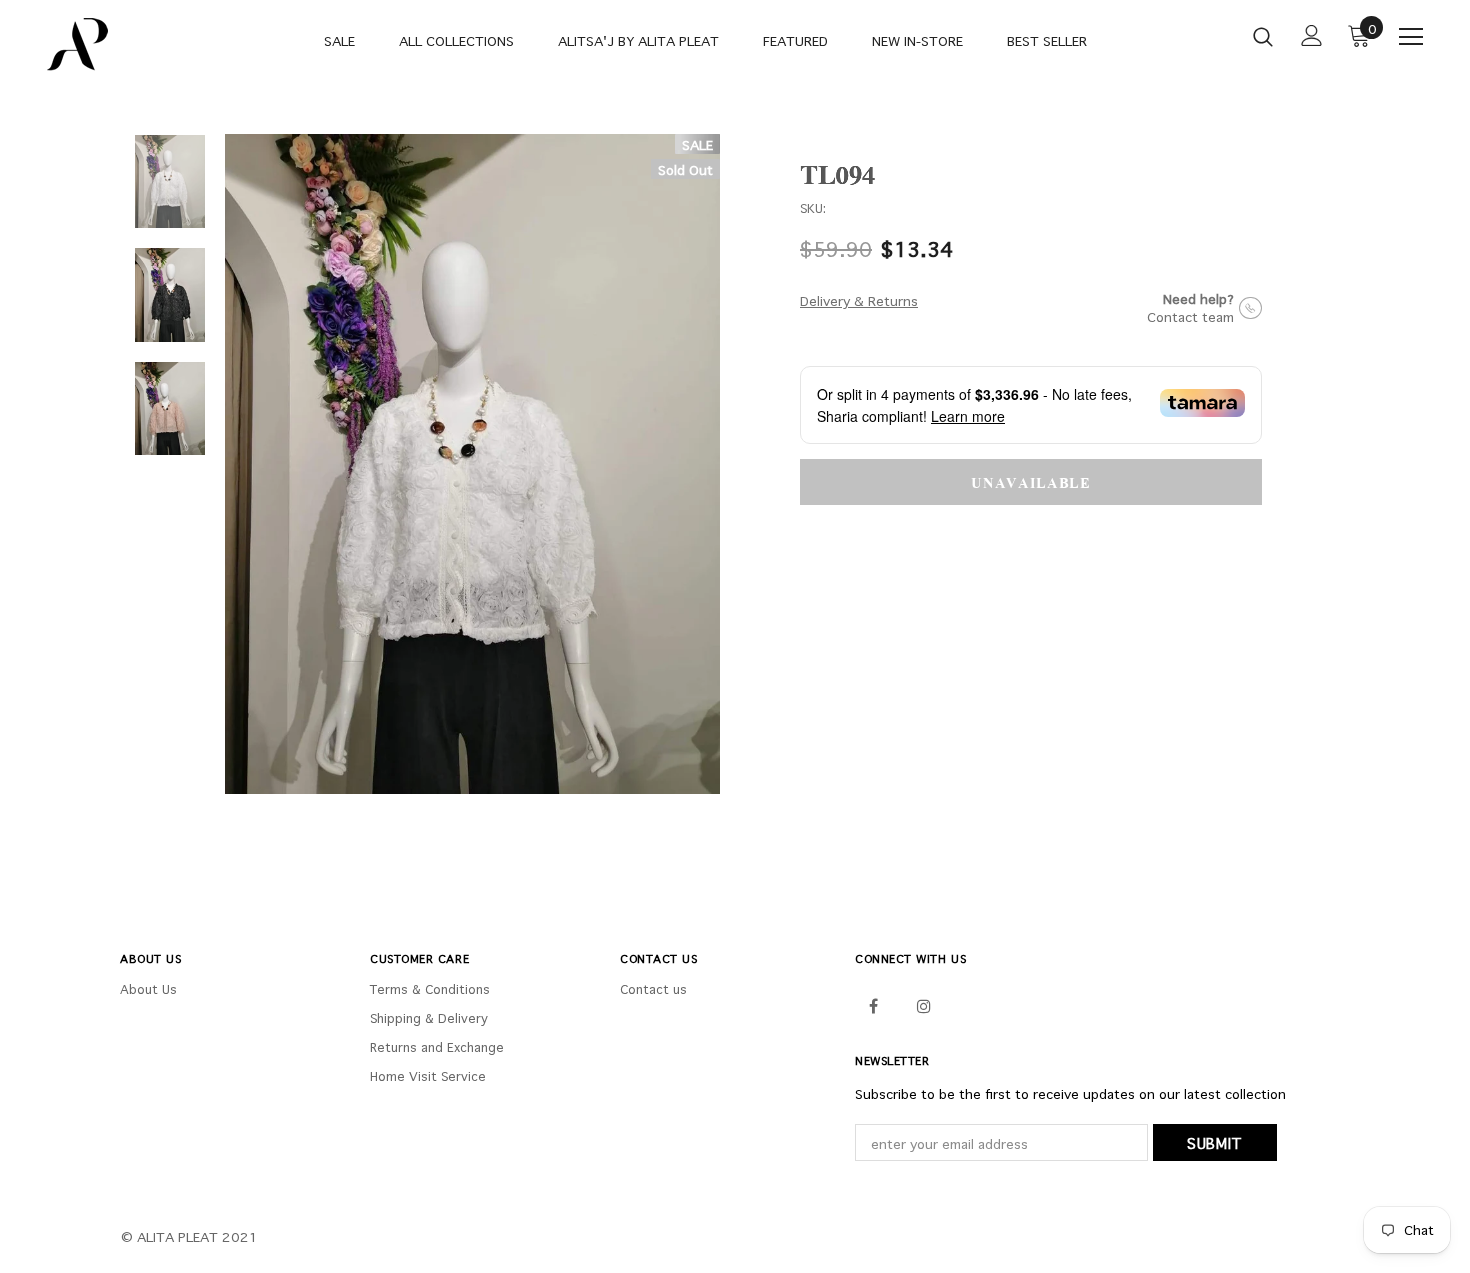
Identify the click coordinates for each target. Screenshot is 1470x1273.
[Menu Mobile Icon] (1411, 37)
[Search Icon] (1263, 36)
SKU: (813, 208)
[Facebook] (873, 1004)
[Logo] (109, 44)
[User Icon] (1312, 35)
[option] (472, 464)
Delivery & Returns (859, 301)
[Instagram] (924, 1004)
